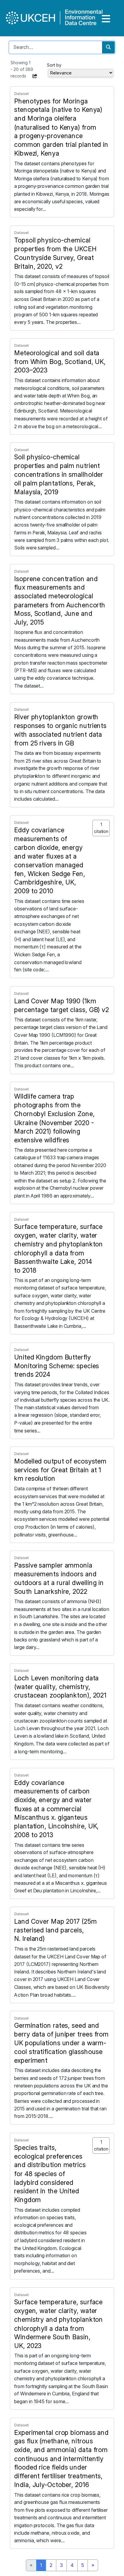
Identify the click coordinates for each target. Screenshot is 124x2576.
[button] (35, 76)
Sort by (54, 65)
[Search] (108, 47)
